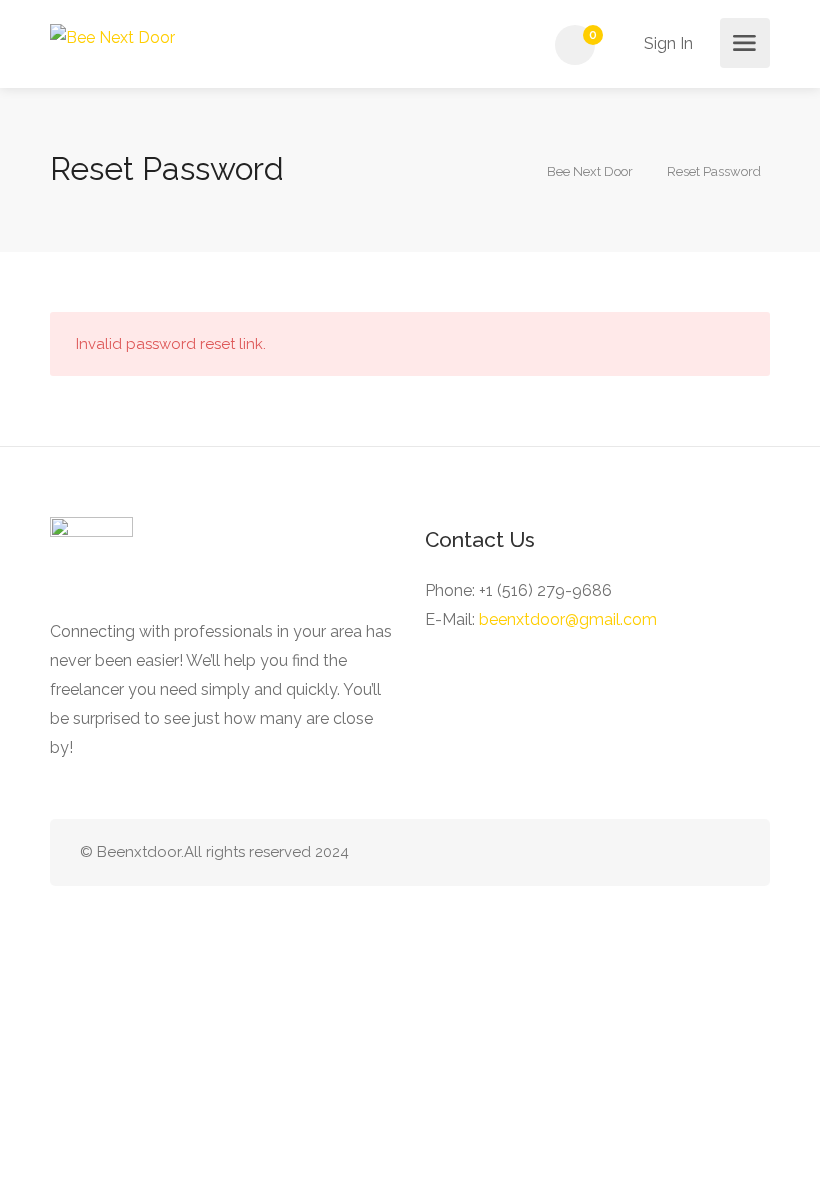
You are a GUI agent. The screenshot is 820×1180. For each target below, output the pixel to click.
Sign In (666, 43)
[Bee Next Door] (112, 36)
